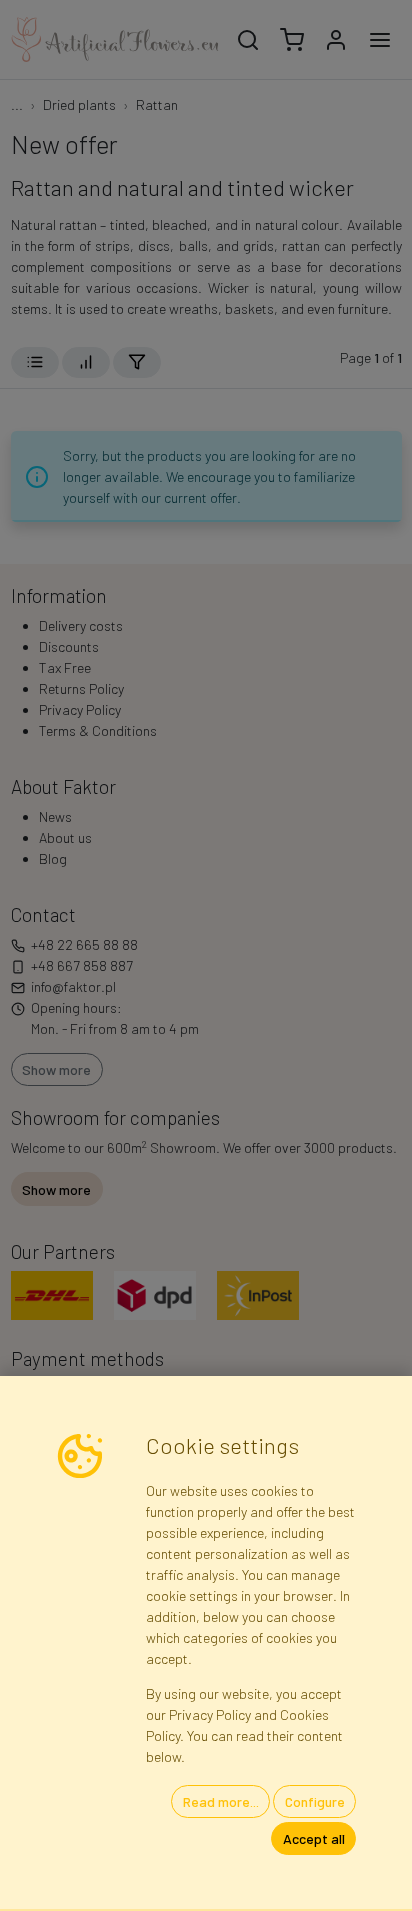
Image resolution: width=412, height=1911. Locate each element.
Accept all (314, 1838)
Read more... (221, 1801)
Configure (315, 1801)
